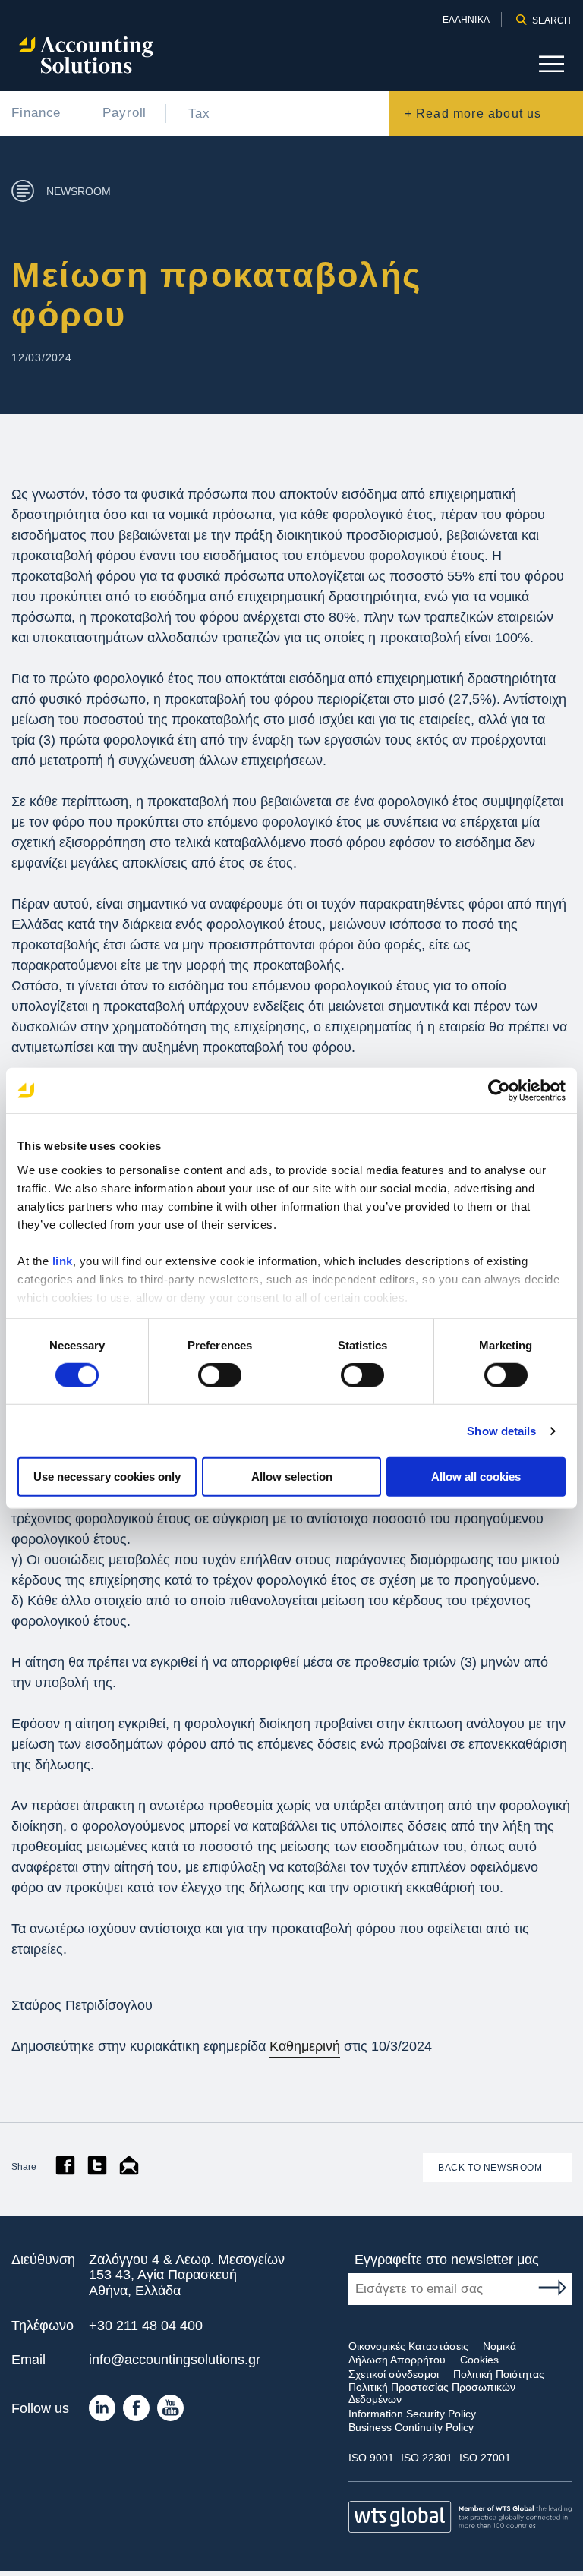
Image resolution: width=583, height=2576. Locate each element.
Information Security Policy (412, 2414)
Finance (36, 113)
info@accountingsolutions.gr (175, 2360)
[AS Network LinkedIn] (102, 2412)
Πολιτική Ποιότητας (499, 2374)
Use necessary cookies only (107, 1477)
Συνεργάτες (526, 54)
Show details (501, 1431)
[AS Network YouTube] (170, 2412)
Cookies (479, 2360)
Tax (199, 113)
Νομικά (499, 2346)
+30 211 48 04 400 (146, 2326)
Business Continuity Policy (411, 2427)
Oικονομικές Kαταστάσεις (408, 2346)
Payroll (124, 113)
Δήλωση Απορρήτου (397, 2360)
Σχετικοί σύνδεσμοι (394, 2374)
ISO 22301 (427, 2458)
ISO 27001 (485, 2458)
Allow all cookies (476, 1477)
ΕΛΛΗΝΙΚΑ (466, 20)
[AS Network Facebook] (136, 2412)
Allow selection (292, 1477)
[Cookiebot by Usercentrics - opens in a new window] (499, 1091)
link (63, 1260)
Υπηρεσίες (530, 80)
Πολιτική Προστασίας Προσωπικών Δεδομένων (432, 2393)
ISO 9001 (371, 2458)
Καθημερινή (305, 2046)
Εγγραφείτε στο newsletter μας (447, 2260)
